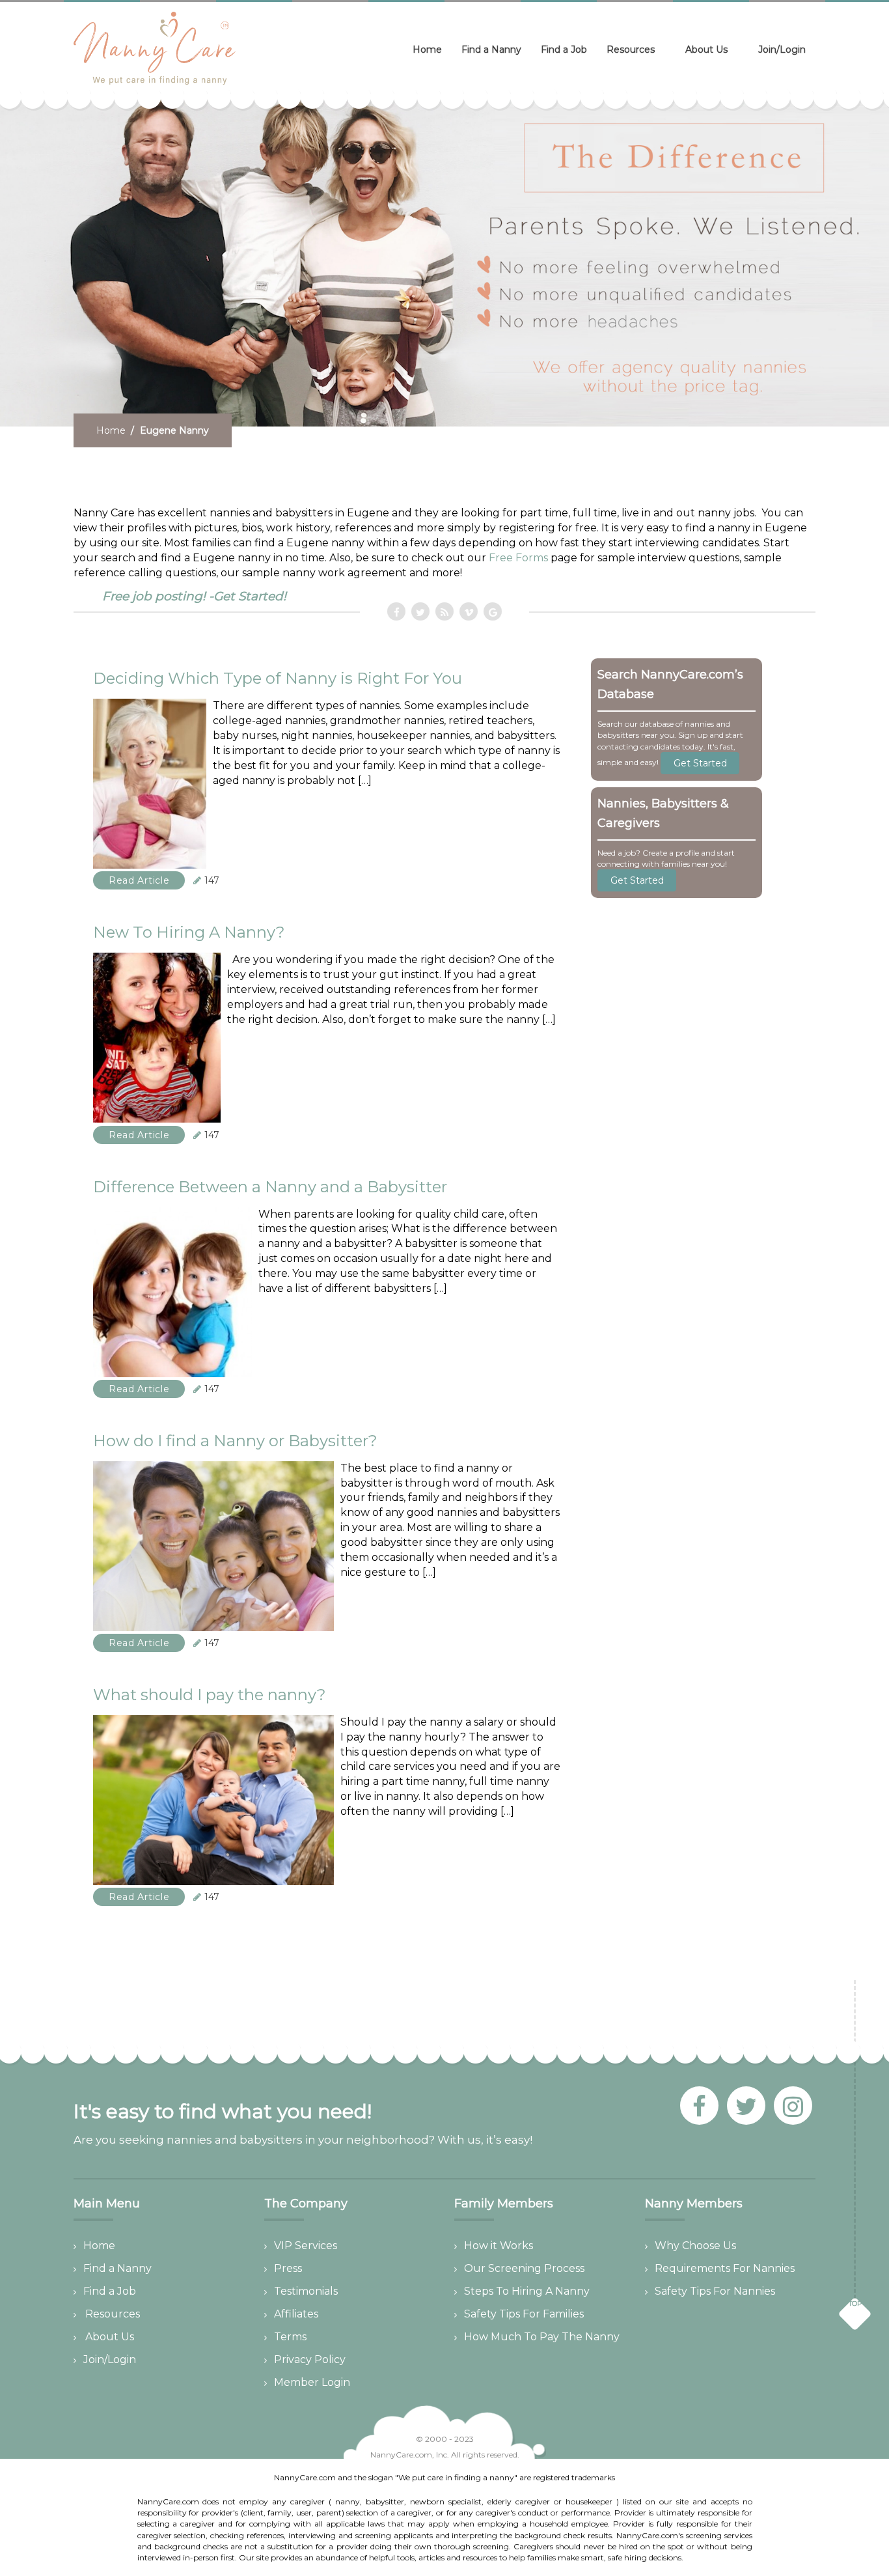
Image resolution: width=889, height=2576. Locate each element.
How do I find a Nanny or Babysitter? (235, 1441)
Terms (290, 2337)
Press (288, 2268)
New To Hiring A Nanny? (189, 932)
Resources (631, 49)
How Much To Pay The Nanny (542, 2337)
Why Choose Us (695, 2246)
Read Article (139, 880)
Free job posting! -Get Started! (194, 596)
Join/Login (782, 49)
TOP (855, 2303)
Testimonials (306, 2291)
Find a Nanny (491, 49)
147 (212, 880)
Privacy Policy (310, 2359)
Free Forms (518, 558)
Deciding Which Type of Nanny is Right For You (278, 678)
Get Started (700, 763)
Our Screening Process (524, 2268)
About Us (706, 49)
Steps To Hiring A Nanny (527, 2291)
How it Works (499, 2246)
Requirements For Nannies (725, 2268)
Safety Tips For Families (524, 2314)
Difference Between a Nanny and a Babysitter (270, 1187)
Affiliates (296, 2314)
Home (427, 49)
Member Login (312, 2382)
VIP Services (306, 2246)
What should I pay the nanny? (210, 1695)
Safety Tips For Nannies (715, 2291)
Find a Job (564, 49)
